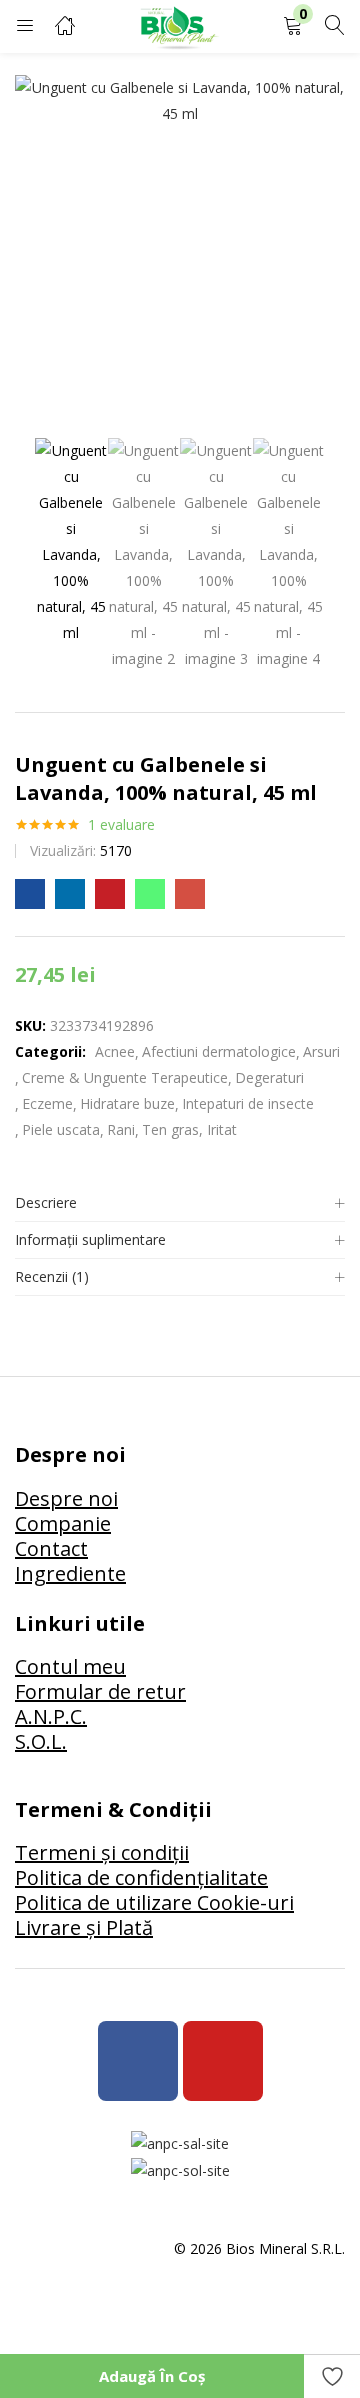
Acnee (115, 1051)
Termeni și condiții (102, 1852)
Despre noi (66, 1498)
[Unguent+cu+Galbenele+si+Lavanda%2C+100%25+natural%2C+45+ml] (70, 894)
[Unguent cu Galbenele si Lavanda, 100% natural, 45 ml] (30, 894)
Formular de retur (100, 1691)
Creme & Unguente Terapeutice (125, 1077)
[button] (293, 26)
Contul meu (70, 1666)
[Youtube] (223, 2061)
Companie (63, 1523)
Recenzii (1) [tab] (52, 1276)
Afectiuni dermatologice (219, 1051)
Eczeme (47, 1103)
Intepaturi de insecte (248, 1103)
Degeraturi (269, 1077)
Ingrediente (70, 1573)
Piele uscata (61, 1129)
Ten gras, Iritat (189, 1129)
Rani (121, 1129)
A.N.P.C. (51, 1716)
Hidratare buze (127, 1103)
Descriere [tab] (46, 1202)
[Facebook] (138, 2061)
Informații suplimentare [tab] (90, 1239)
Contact (51, 1548)
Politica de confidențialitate (141, 1877)
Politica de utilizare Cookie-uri (154, 1902)
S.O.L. (41, 1741)
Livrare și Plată (84, 1927)
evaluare (121, 824)
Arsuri (321, 1051)
